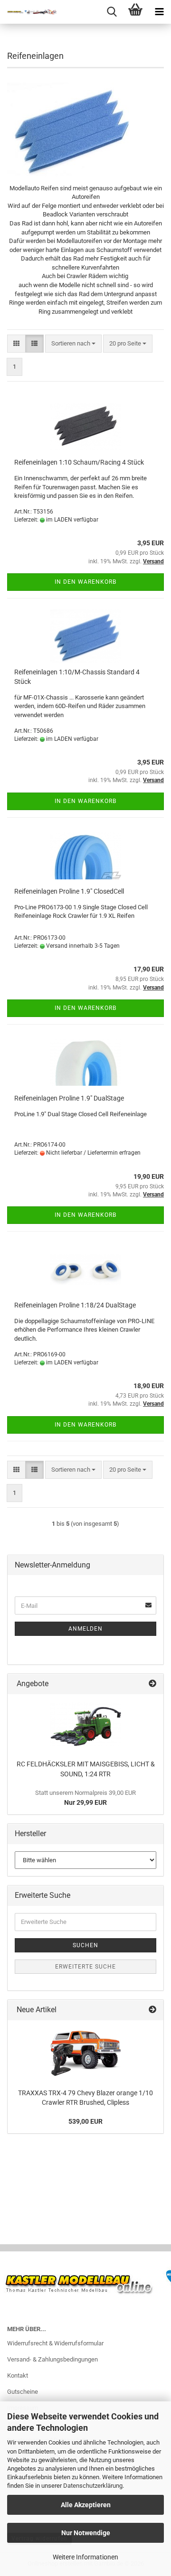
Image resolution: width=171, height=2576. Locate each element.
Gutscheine (23, 2392)
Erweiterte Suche (85, 1967)
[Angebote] (152, 1684)
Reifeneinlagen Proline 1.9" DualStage (69, 1098)
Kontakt (18, 2375)
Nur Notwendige (86, 2533)
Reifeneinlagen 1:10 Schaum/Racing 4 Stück (79, 462)
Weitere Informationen (85, 2557)
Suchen (85, 1945)
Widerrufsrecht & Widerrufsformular (55, 2343)
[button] (16, 344)
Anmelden (85, 1629)
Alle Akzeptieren (86, 2505)
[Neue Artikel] (152, 2010)
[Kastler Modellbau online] (28, 12)
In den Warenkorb (85, 582)
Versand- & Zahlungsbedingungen (52, 2359)
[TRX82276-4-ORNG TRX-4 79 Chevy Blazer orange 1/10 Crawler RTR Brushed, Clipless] (85, 2052)
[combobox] (73, 344)
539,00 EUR (85, 2121)
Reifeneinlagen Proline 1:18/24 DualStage (75, 1305)
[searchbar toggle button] (112, 12)
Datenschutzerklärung (93, 2486)
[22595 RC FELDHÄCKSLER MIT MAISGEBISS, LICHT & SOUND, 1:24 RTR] (85, 1725)
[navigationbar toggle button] (159, 12)
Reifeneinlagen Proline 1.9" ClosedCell (69, 891)
